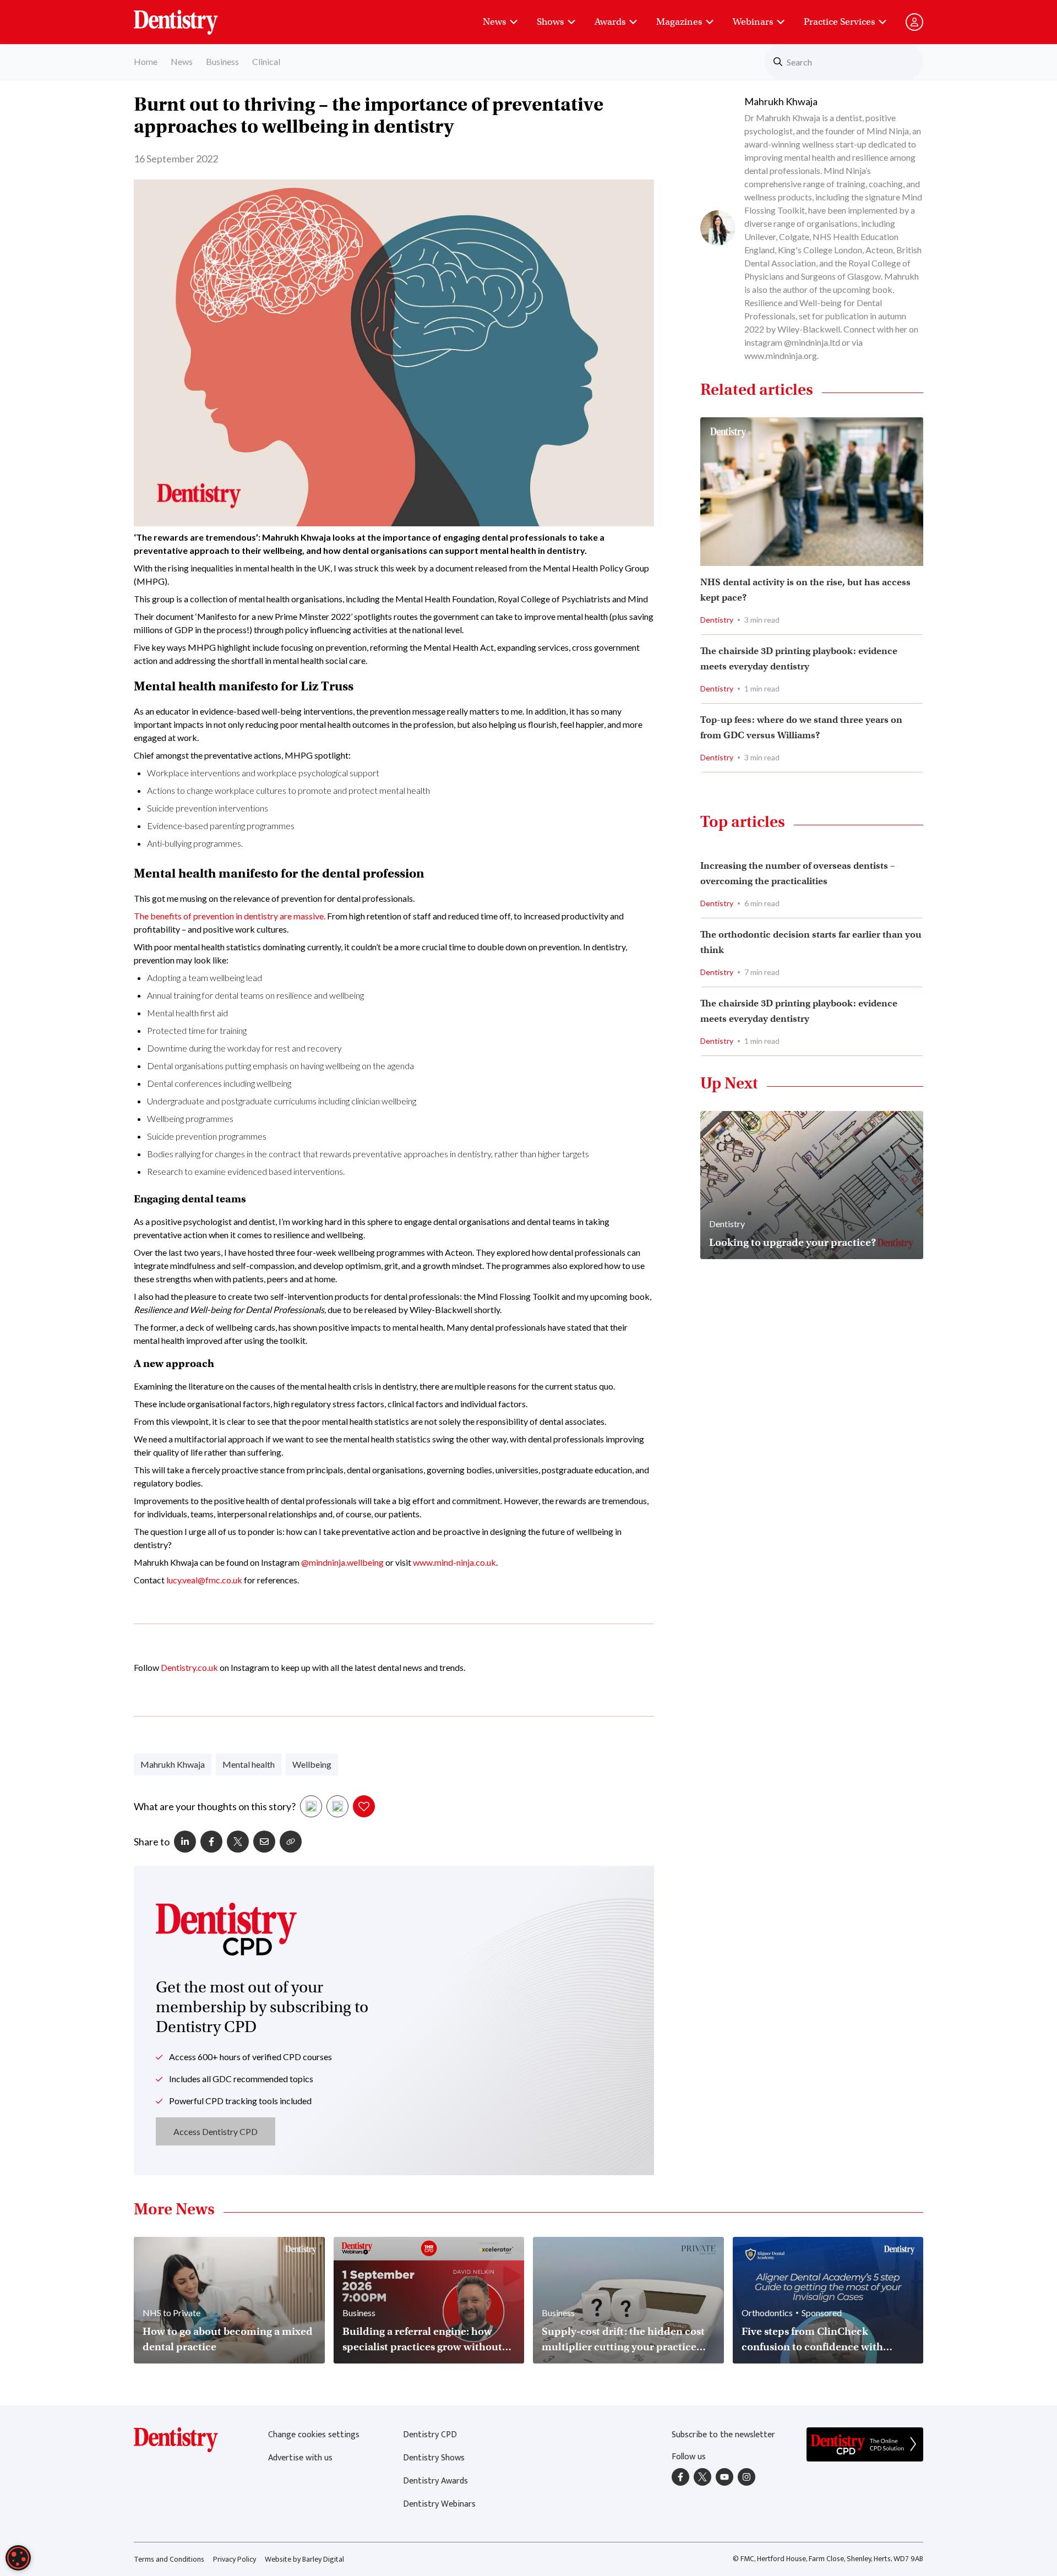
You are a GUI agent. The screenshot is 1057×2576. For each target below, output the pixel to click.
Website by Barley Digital (304, 2559)
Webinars (753, 22)
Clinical (266, 61)
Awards (610, 22)
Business (222, 61)
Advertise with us (300, 2458)
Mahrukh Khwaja (173, 1764)
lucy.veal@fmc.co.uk (204, 1580)
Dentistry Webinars (439, 2504)
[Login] (914, 22)
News (494, 22)
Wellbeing (312, 1764)
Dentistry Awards (435, 2481)
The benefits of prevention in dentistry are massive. (230, 916)
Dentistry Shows (434, 2458)
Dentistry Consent (189, 17)
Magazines (679, 22)
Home (146, 61)
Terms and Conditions (169, 2559)
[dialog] (18, 2558)
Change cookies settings (314, 2435)
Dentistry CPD (430, 2435)
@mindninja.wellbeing (343, 1562)
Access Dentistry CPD (216, 2131)
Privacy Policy (235, 2559)
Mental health (249, 1764)
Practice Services (839, 22)
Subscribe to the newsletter (723, 2435)
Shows (550, 22)
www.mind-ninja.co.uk (454, 1562)
